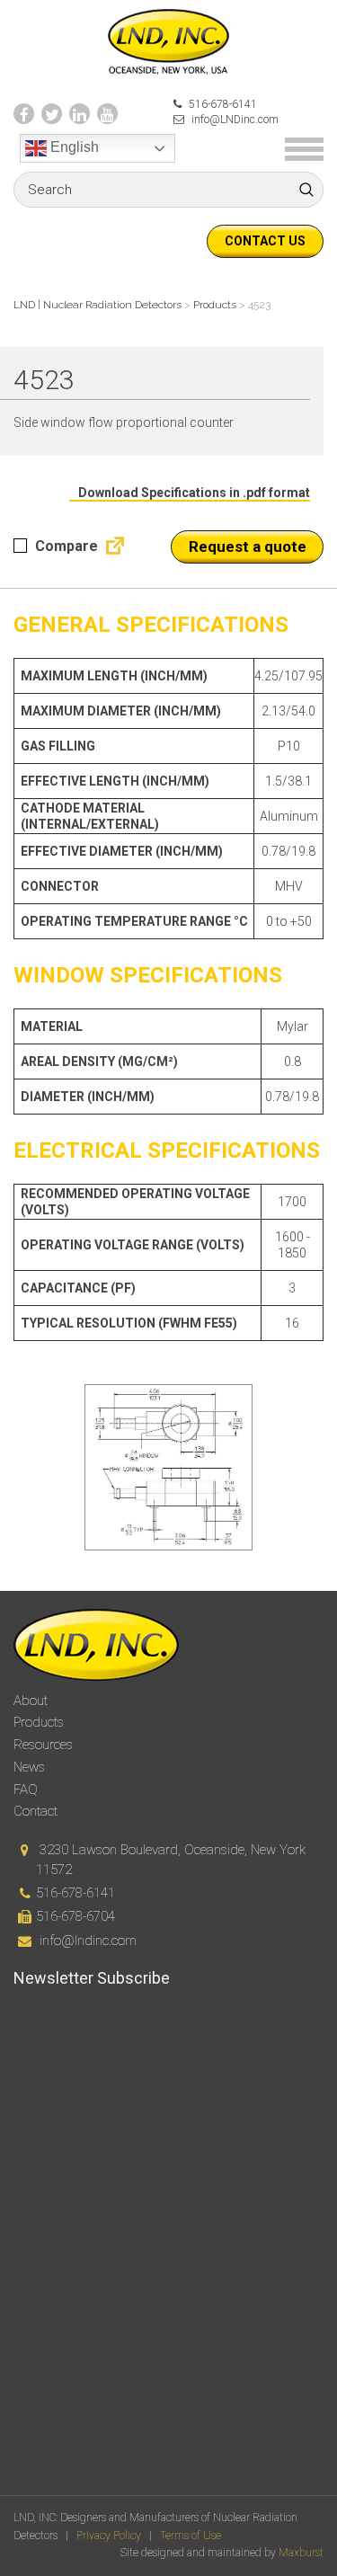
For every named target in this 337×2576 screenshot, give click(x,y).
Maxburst (301, 2553)
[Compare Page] (111, 549)
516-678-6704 (75, 1916)
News (29, 1767)
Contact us (265, 241)
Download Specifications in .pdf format (194, 493)
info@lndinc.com (88, 1941)
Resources (43, 1745)
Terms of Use (191, 2536)
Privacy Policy (109, 2536)
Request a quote (248, 546)
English (73, 148)
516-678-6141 (222, 104)
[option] (168, 1467)
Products (39, 1722)
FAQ (26, 1790)
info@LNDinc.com (234, 120)
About (31, 1701)
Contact (35, 1811)
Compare (65, 546)
